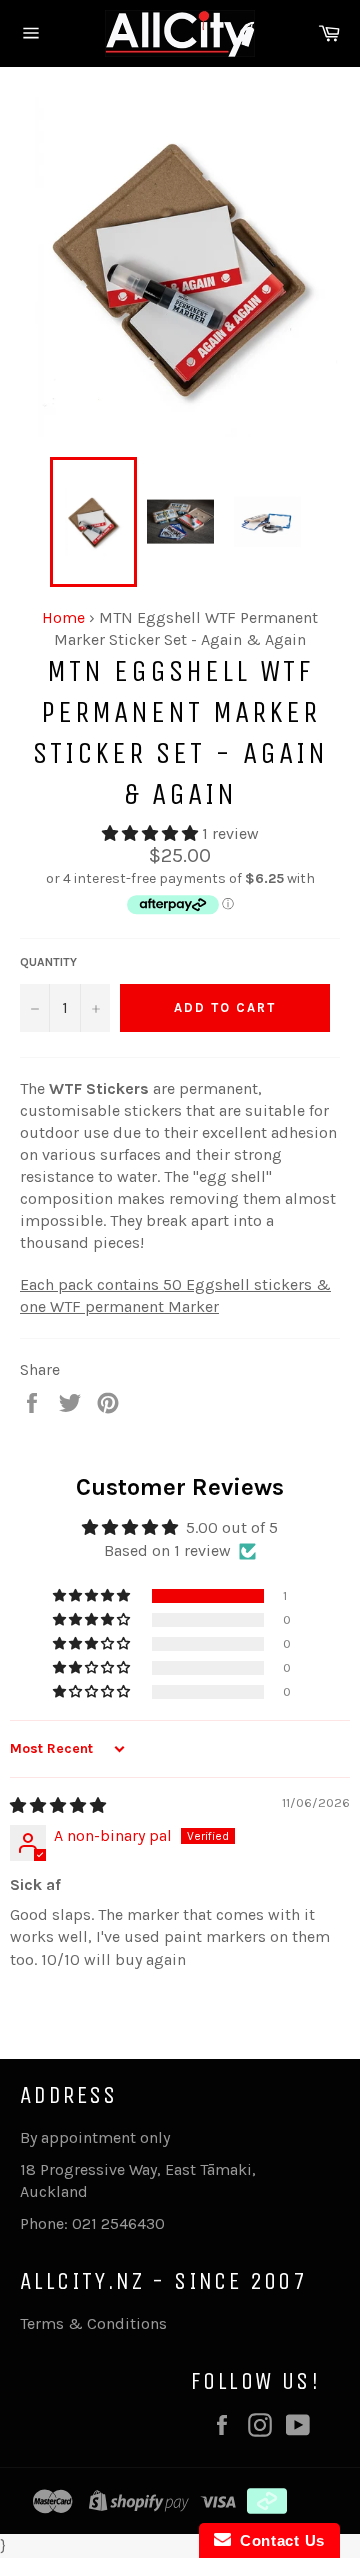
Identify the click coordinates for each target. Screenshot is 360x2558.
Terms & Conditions (93, 2323)
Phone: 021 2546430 (92, 2223)
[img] (58, 1805)
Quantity (48, 962)
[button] (152, 833)
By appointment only (95, 2137)
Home (63, 617)
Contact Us (278, 2540)
